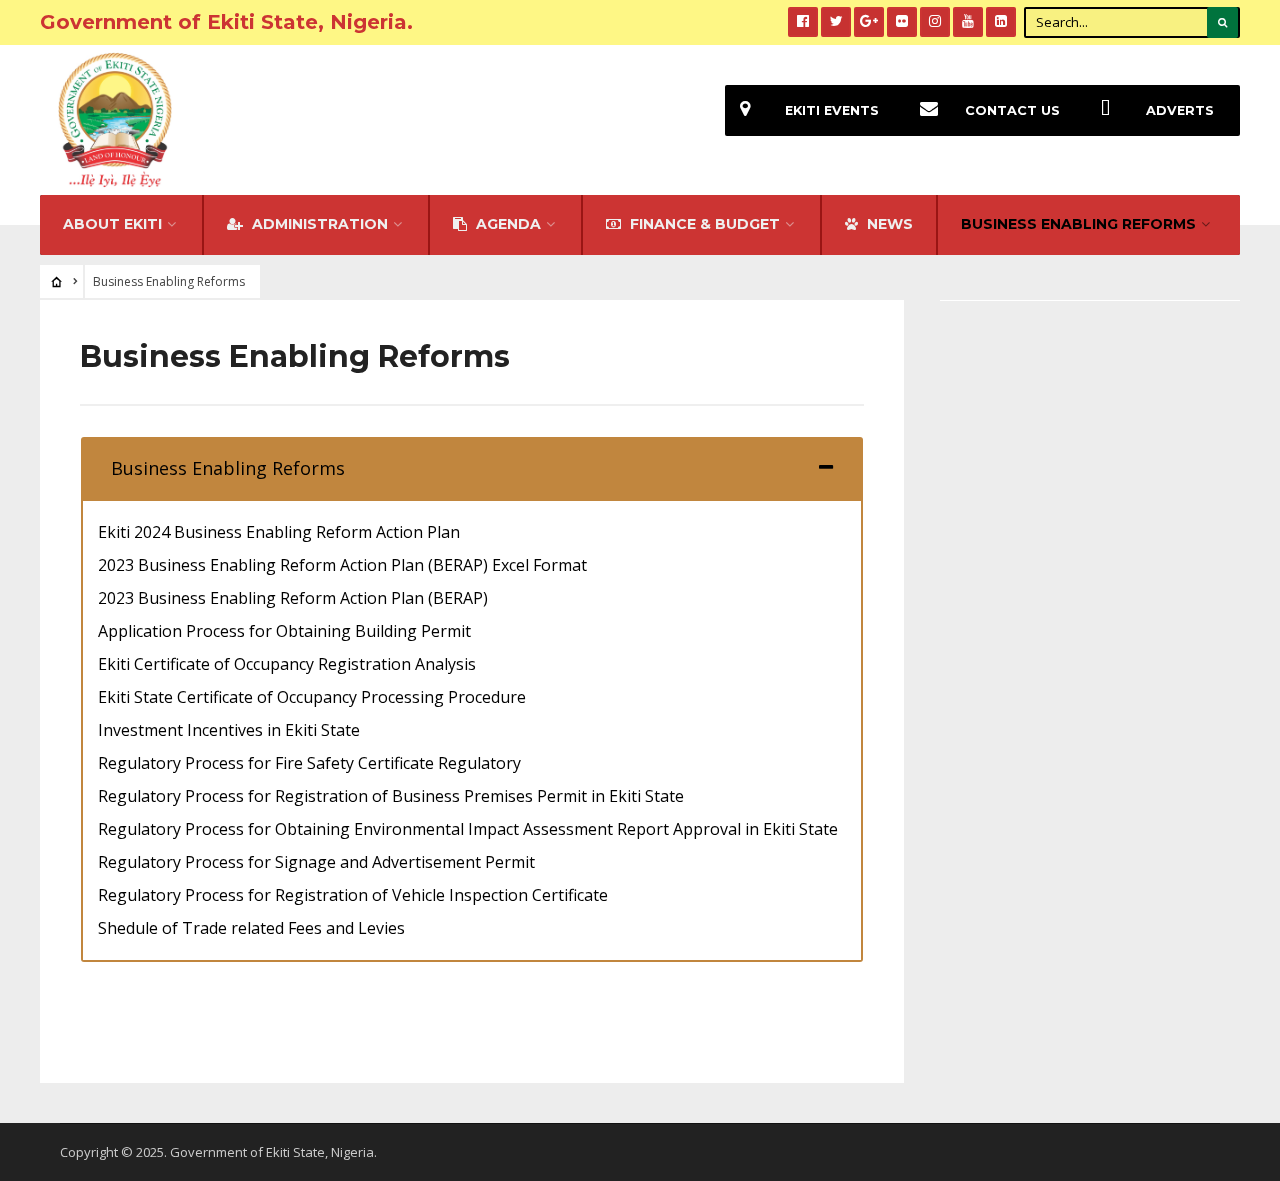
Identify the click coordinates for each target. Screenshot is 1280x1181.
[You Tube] (968, 22)
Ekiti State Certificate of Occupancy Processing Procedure (312, 697)
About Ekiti (112, 224)
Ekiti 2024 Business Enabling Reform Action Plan (279, 532)
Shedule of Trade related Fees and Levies (251, 928)
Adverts (1180, 110)
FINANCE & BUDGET (703, 224)
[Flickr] (902, 22)
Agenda (506, 224)
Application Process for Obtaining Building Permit (284, 631)
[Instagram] (935, 22)
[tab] (472, 468)
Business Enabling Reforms (1078, 224)
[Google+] (869, 22)
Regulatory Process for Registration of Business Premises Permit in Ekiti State (391, 796)
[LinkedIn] (1001, 22)
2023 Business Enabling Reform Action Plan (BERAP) (293, 598)
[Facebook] (803, 22)
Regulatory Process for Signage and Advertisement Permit (316, 862)
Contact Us (1012, 110)
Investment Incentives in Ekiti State (229, 730)
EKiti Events (832, 110)
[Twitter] (836, 22)
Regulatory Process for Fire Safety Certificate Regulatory (309, 763)
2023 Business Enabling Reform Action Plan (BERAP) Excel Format (342, 565)
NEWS (888, 224)
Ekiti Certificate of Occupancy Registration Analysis (287, 664)
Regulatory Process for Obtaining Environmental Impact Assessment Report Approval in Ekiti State (468, 829)
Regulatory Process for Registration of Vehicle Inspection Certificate (353, 895)
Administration (318, 224)
